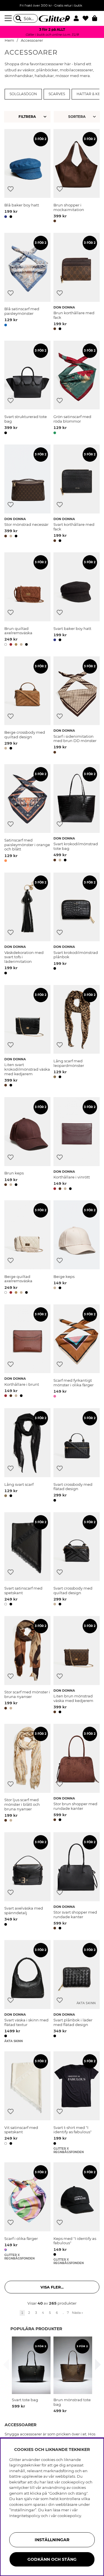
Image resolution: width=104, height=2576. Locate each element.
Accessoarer (32, 40)
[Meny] (9, 18)
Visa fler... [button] (52, 2287)
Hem (9, 40)
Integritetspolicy (25, 2516)
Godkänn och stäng (52, 2559)
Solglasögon (23, 94)
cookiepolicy (69, 2516)
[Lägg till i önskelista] (11, 189)
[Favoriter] (87, 18)
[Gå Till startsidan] (52, 18)
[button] (78, 18)
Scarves (57, 94)
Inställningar (52, 2540)
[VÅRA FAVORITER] (78, 117)
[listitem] (31, 2373)
